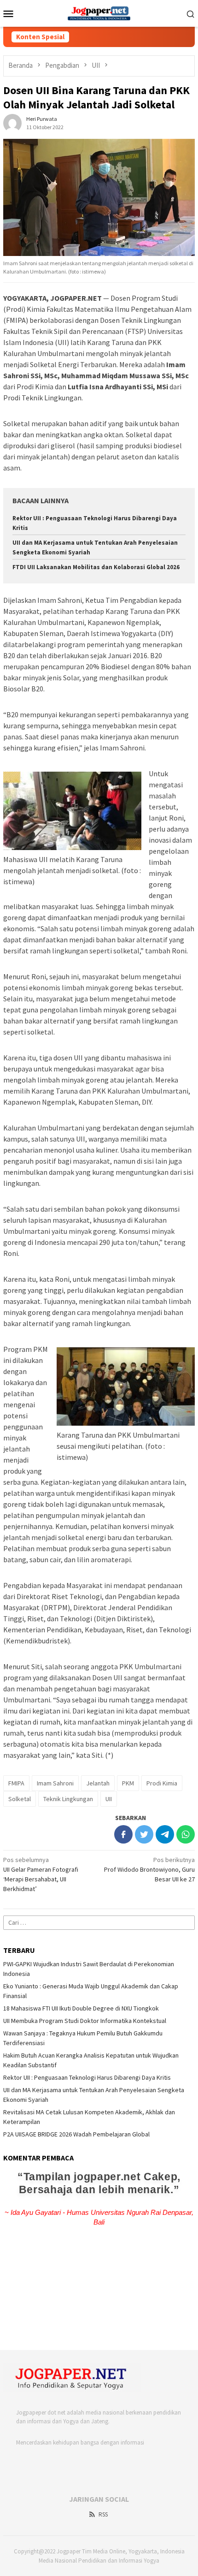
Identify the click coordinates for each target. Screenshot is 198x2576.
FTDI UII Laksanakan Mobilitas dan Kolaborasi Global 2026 (96, 567)
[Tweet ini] (144, 1834)
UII (109, 1799)
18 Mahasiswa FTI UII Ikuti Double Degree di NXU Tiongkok (81, 2008)
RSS (103, 2514)
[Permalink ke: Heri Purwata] (12, 122)
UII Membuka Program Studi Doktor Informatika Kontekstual (85, 2021)
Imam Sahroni (55, 1783)
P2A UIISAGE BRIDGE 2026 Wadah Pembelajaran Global (76, 2134)
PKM (128, 1783)
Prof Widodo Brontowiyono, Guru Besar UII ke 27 (149, 1869)
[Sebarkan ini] (123, 1834)
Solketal (20, 1799)
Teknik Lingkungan (68, 1799)
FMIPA (16, 1783)
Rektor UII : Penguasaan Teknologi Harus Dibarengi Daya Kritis (87, 2077)
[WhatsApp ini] (186, 1834)
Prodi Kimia (162, 1783)
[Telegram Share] (165, 1834)
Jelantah (98, 1783)
